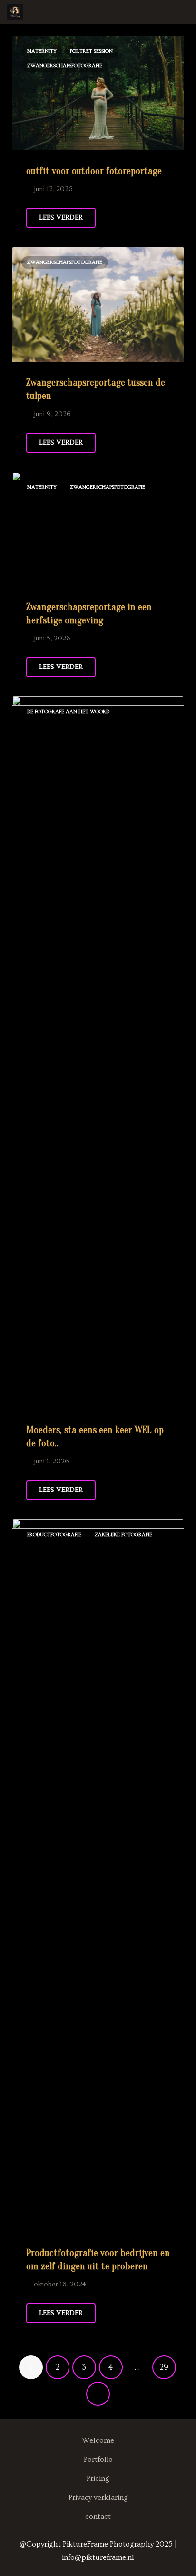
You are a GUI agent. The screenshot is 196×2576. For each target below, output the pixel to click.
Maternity (42, 51)
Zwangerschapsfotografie (65, 65)
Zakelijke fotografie (123, 1535)
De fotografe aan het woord (68, 712)
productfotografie (54, 1535)
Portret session (91, 51)
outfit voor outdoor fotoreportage (94, 171)
